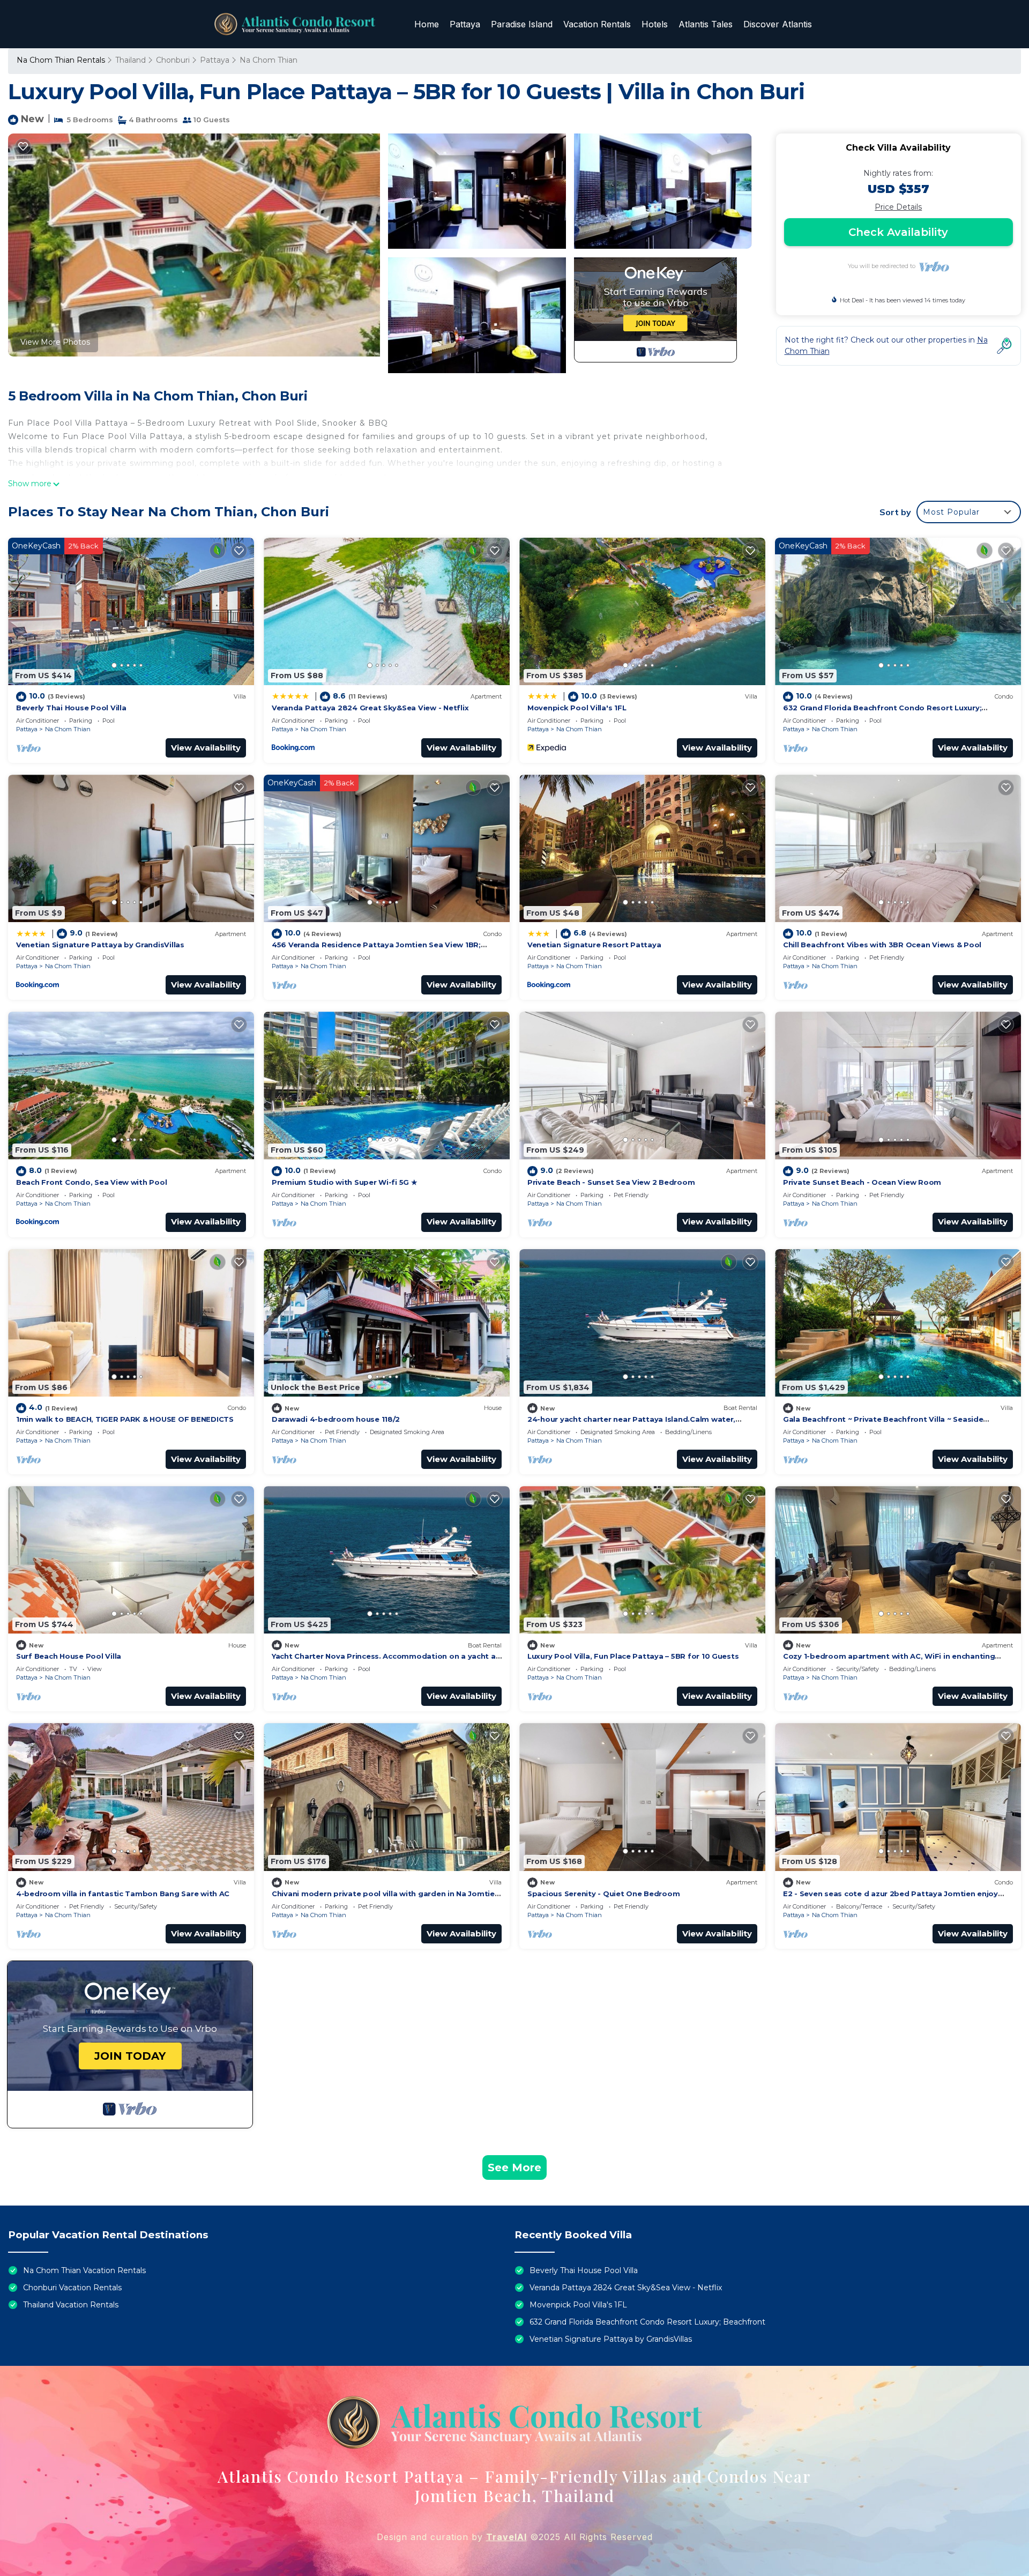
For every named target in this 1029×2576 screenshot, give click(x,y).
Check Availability (898, 232)
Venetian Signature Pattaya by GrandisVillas (100, 945)
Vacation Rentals (597, 24)
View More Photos (55, 342)
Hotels (655, 24)
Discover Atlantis (778, 24)
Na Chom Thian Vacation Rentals (84, 2270)
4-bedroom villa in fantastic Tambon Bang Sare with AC (123, 1894)
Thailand (131, 60)
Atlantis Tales (706, 24)
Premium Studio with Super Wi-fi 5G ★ (345, 1182)
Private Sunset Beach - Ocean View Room (862, 1182)
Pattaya (465, 24)
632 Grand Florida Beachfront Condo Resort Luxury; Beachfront (647, 2322)
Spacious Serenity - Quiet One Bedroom (603, 1894)
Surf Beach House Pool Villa (69, 1656)
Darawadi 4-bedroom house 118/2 (336, 1419)
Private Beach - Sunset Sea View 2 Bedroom (611, 1182)
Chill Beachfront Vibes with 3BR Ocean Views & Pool (882, 945)
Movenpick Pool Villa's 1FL (577, 708)
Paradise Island (522, 24)
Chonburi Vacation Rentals (72, 2288)
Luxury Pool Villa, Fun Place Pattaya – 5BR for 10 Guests (633, 1656)
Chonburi (173, 60)
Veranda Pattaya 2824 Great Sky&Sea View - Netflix (370, 708)
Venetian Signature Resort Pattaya (594, 945)
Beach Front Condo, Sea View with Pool (91, 1182)
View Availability (206, 748)
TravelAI (506, 2537)
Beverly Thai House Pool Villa (71, 708)
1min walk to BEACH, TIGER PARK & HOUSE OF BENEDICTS (125, 1419)
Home (427, 24)
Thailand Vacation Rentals (71, 2305)
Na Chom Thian (269, 60)
